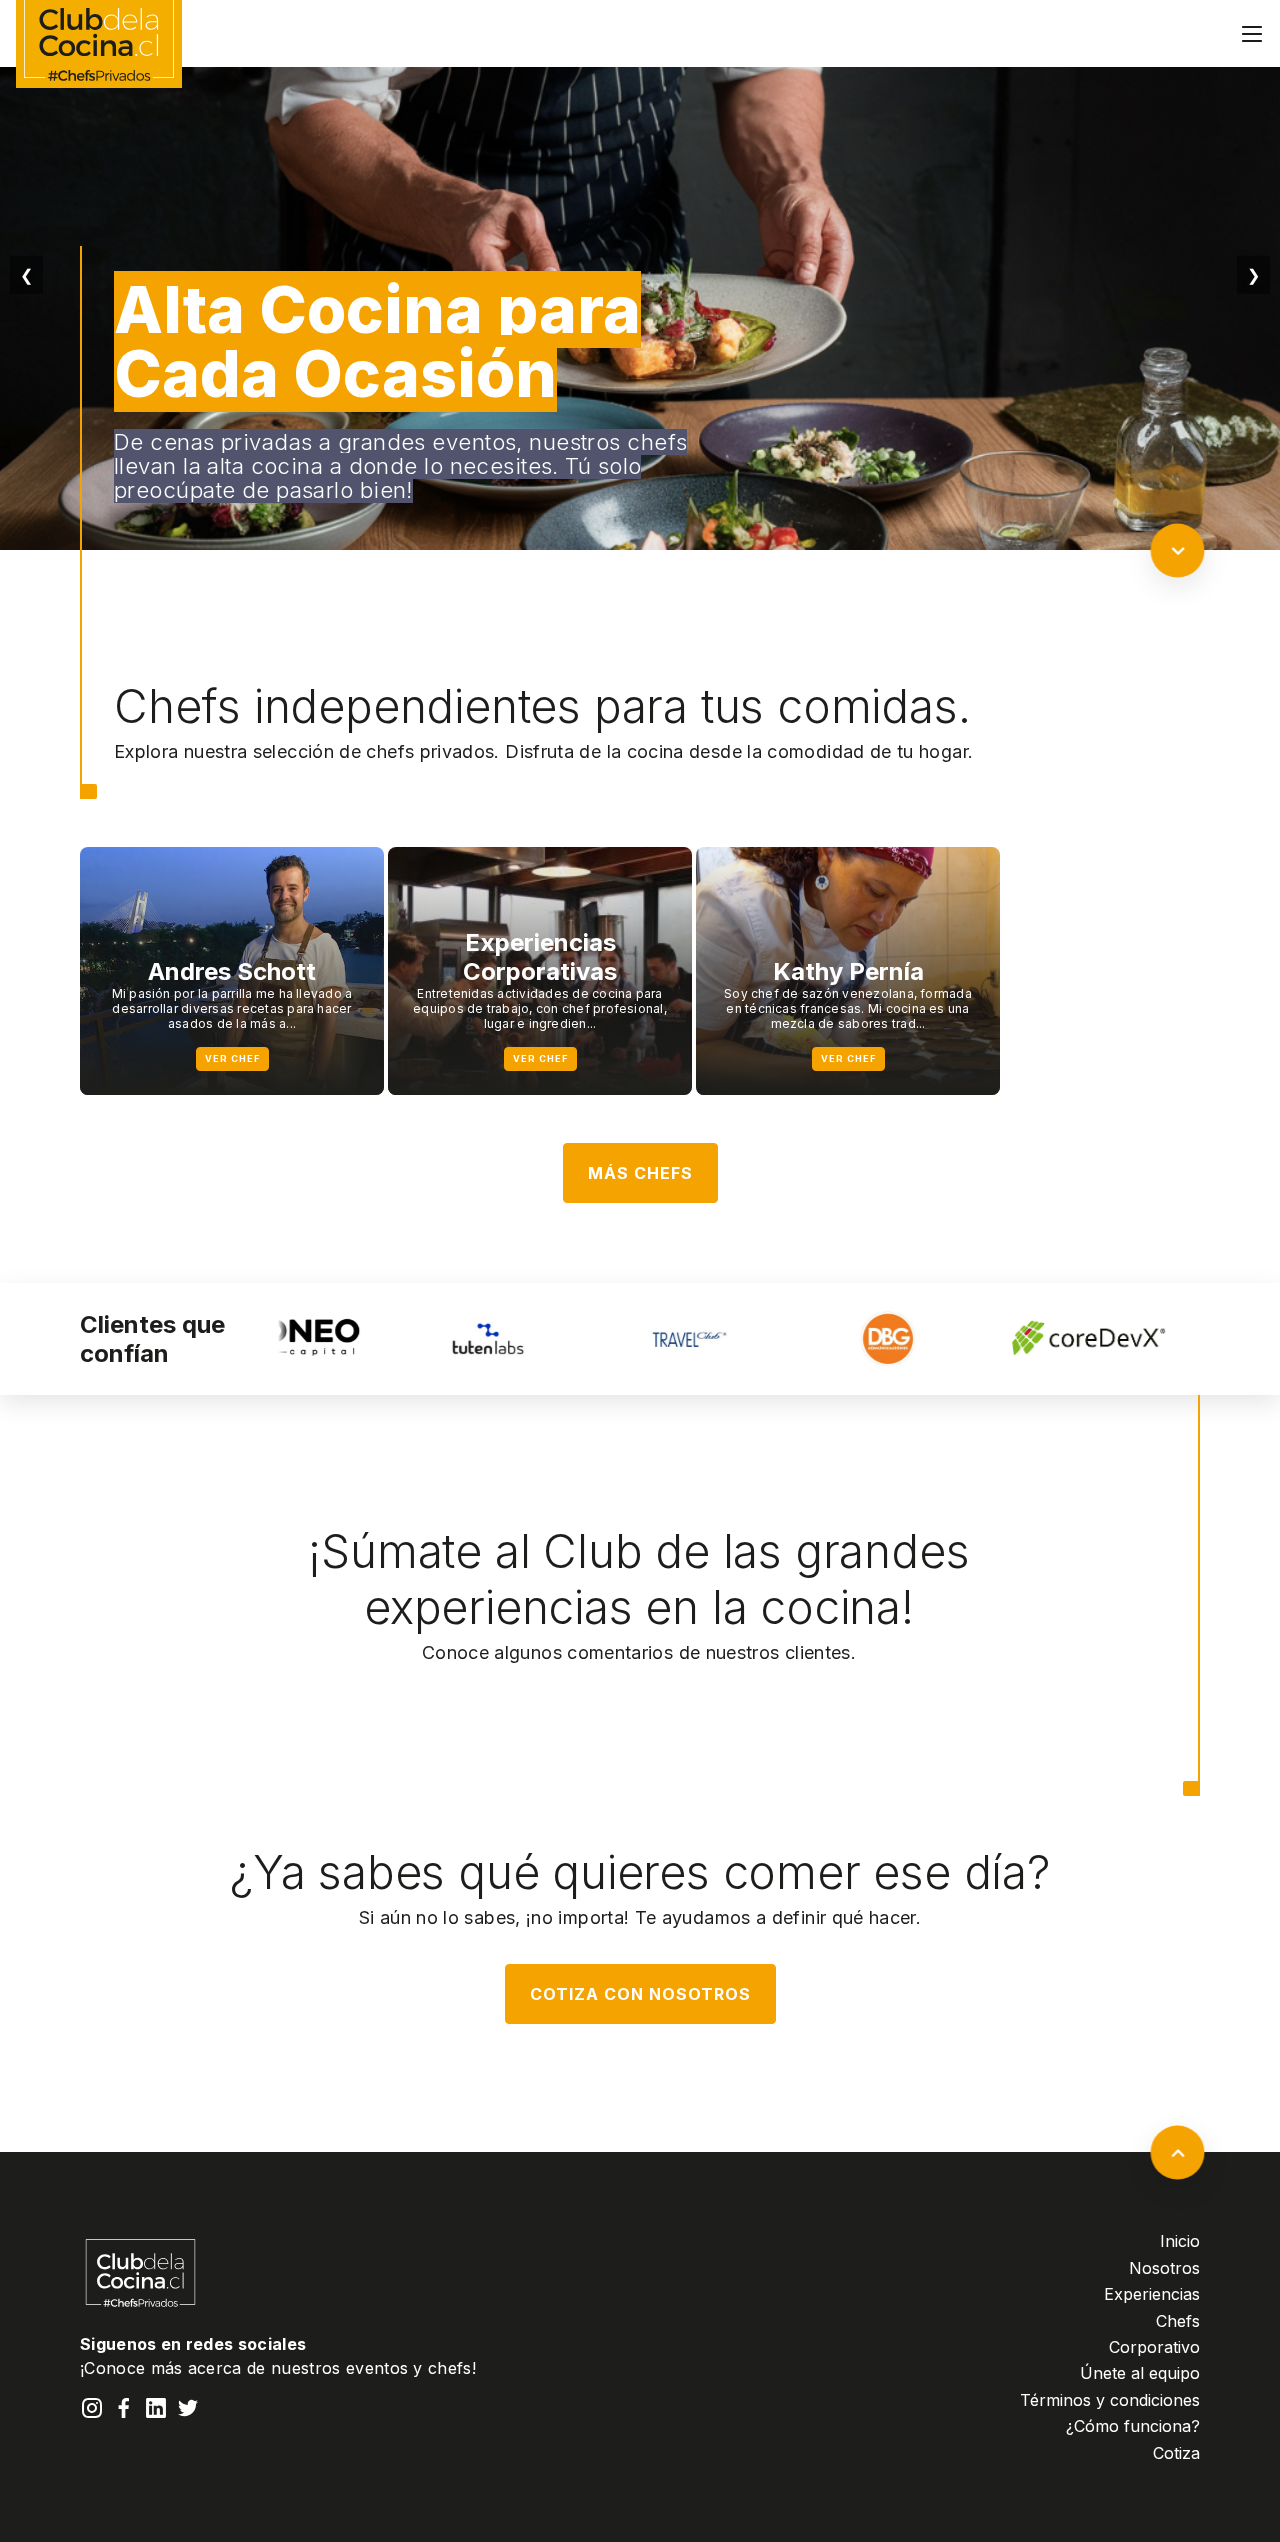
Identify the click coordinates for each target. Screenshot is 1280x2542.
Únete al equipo (1140, 2373)
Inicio (1180, 2241)
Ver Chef (232, 1058)
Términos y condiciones (1110, 2400)
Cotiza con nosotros (640, 1994)
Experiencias (1152, 2294)
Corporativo (1154, 2347)
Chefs (1178, 2321)
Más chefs (640, 1173)
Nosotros (1164, 2268)
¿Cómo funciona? (1133, 2426)
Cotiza (1176, 2453)
